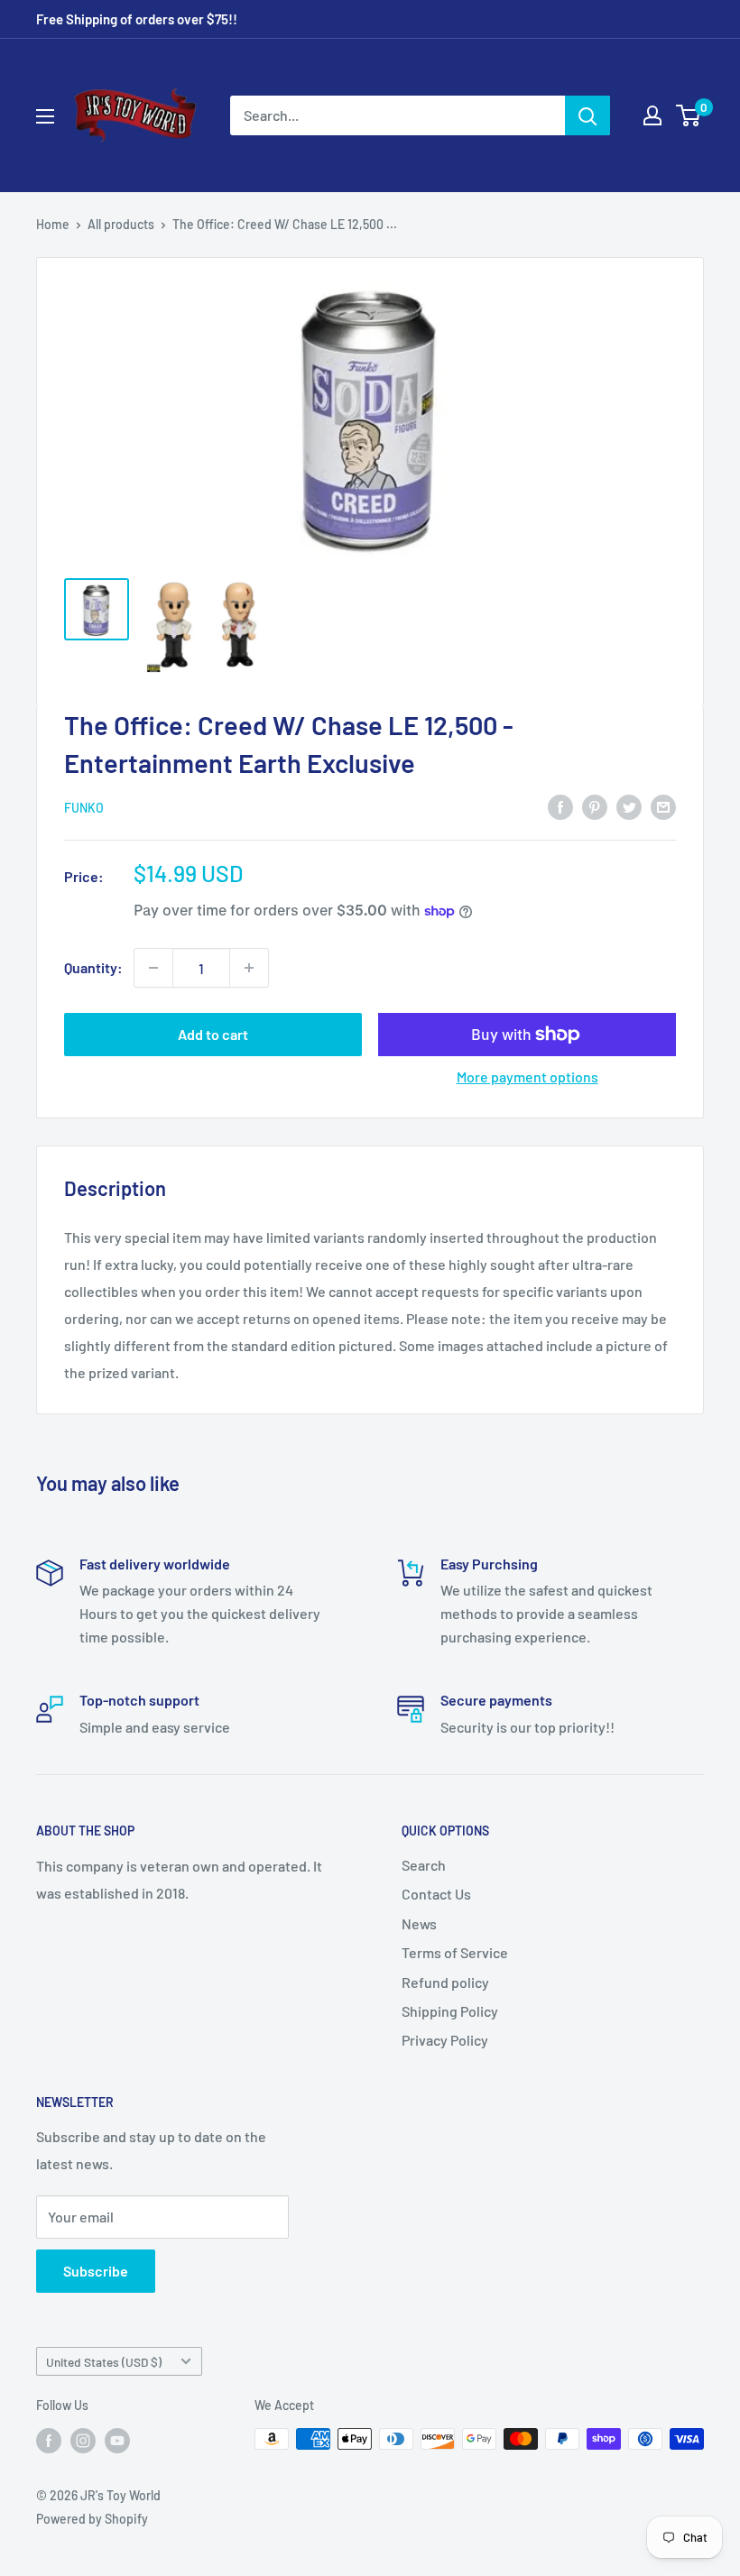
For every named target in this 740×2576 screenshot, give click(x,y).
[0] (689, 115)
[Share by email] (663, 807)
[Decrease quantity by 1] (153, 968)
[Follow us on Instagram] (83, 2441)
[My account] (652, 115)
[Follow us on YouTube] (117, 2441)
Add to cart (213, 1034)
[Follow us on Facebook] (49, 2441)
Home (53, 224)
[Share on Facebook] (560, 807)
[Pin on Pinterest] (595, 807)
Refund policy (445, 1982)
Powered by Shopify (92, 2519)
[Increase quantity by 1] (249, 968)
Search (424, 1865)
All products (121, 224)
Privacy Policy (445, 2040)
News (419, 1923)
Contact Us (436, 1894)
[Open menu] (45, 116)
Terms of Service (455, 1952)
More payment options (527, 1076)
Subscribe (96, 2271)
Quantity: (93, 967)
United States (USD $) (104, 2362)
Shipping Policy (450, 2011)
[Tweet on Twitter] (629, 807)
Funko (84, 808)
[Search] (587, 115)
